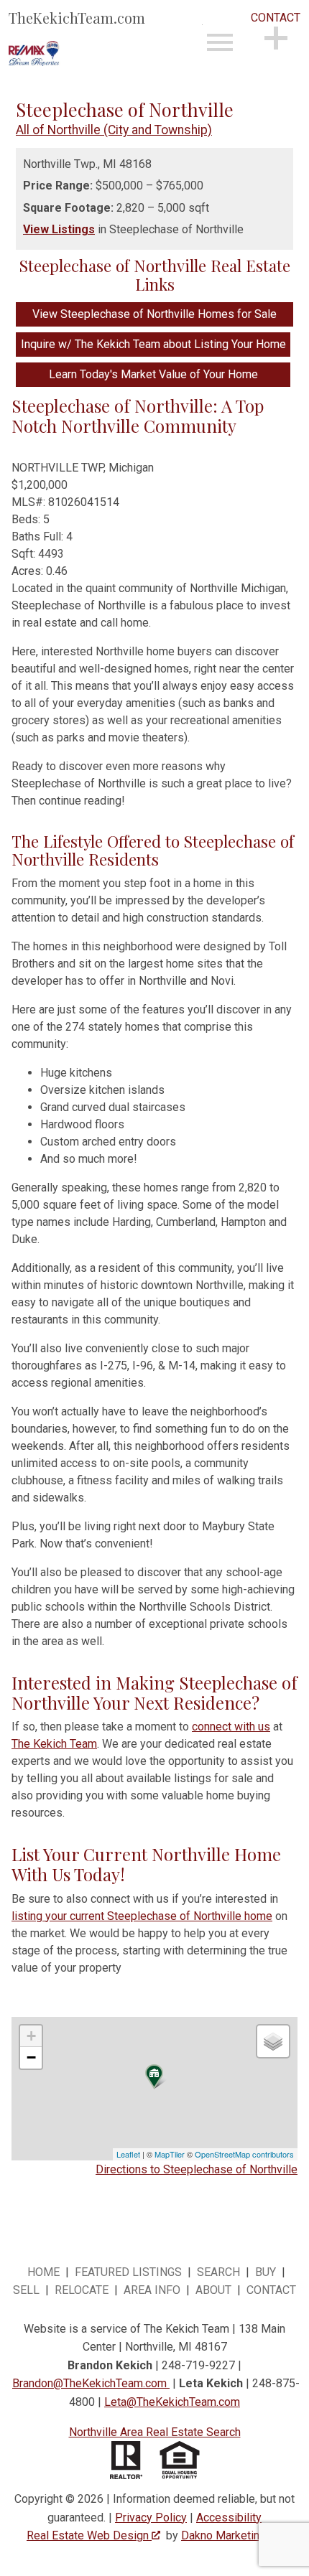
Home (43, 2272)
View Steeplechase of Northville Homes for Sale (154, 314)
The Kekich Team (54, 1744)
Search (218, 2272)
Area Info (152, 2290)
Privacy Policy (151, 2518)
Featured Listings (128, 2272)
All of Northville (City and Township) (114, 130)
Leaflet (128, 2154)
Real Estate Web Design (89, 2535)
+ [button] (31, 2036)
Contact (271, 2290)
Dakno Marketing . (230, 2535)
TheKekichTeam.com (77, 18)
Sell (26, 2290)
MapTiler (170, 2154)
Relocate (82, 2290)
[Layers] (273, 2041)
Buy (266, 2272)
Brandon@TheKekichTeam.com (89, 2383)
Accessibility (229, 2518)
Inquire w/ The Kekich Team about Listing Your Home (153, 344)
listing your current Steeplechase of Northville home (142, 1916)
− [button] (31, 2057)
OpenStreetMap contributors (244, 2154)
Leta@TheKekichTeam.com (172, 2402)
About (213, 2290)
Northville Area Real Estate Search (155, 2432)
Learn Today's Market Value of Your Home (153, 374)
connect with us (231, 1727)
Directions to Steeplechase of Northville (197, 2169)
